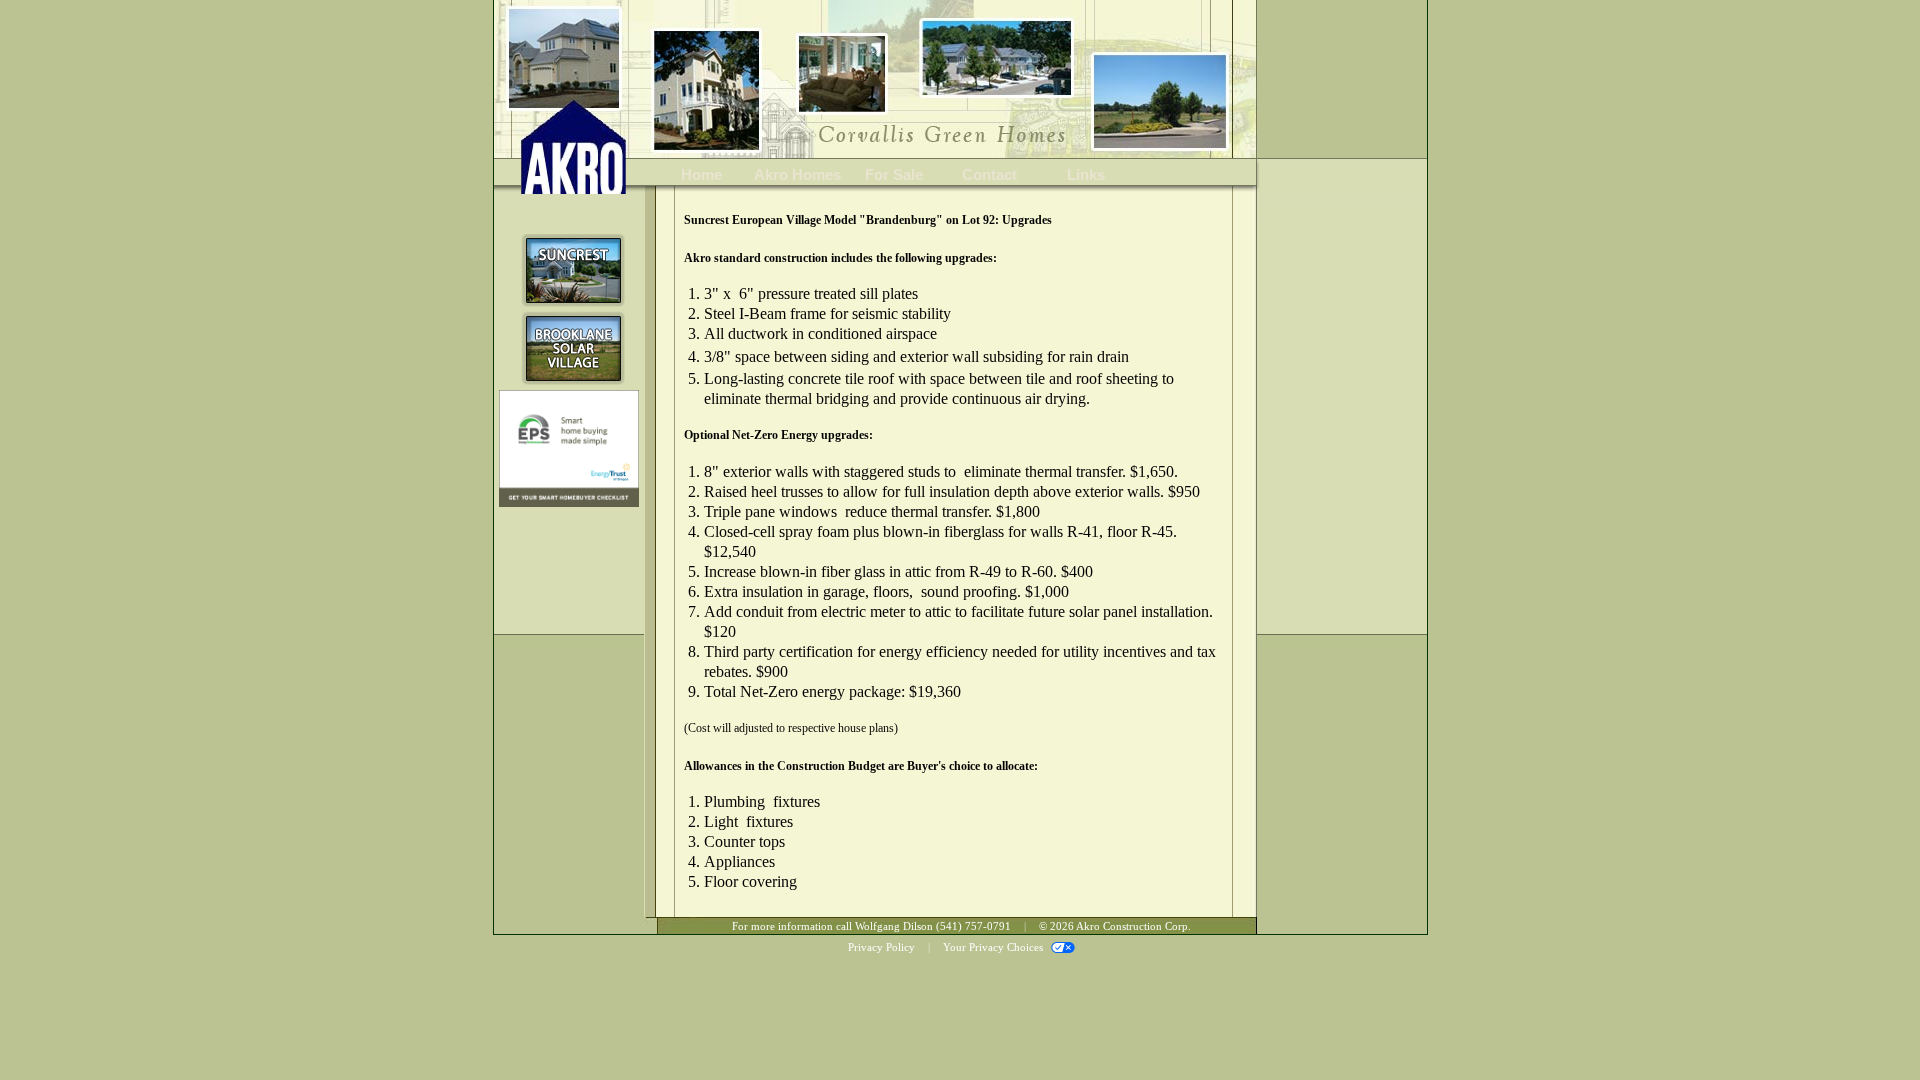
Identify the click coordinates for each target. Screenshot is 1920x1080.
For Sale (894, 174)
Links (1086, 174)
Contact (989, 174)
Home (701, 174)
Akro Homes (797, 174)
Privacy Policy (881, 947)
